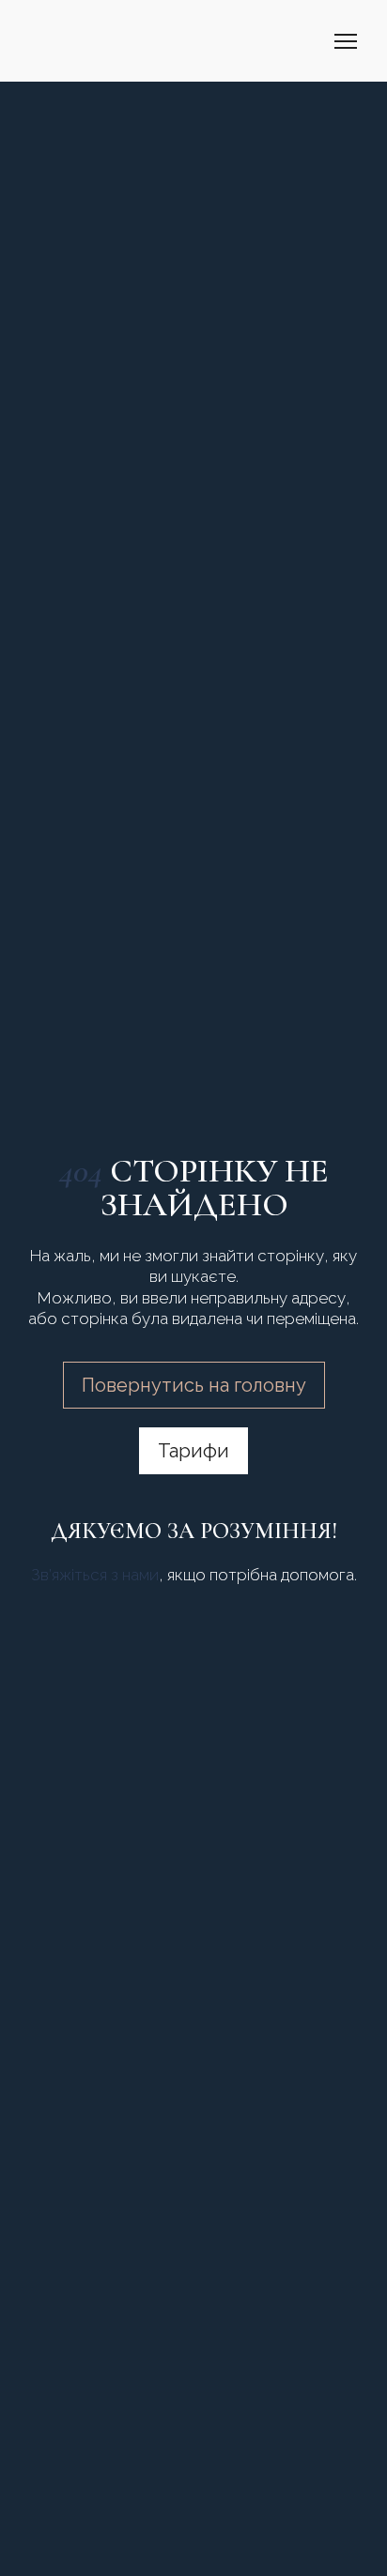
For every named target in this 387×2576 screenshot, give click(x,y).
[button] (194, 1385)
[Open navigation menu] (346, 41)
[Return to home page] (69, 41)
